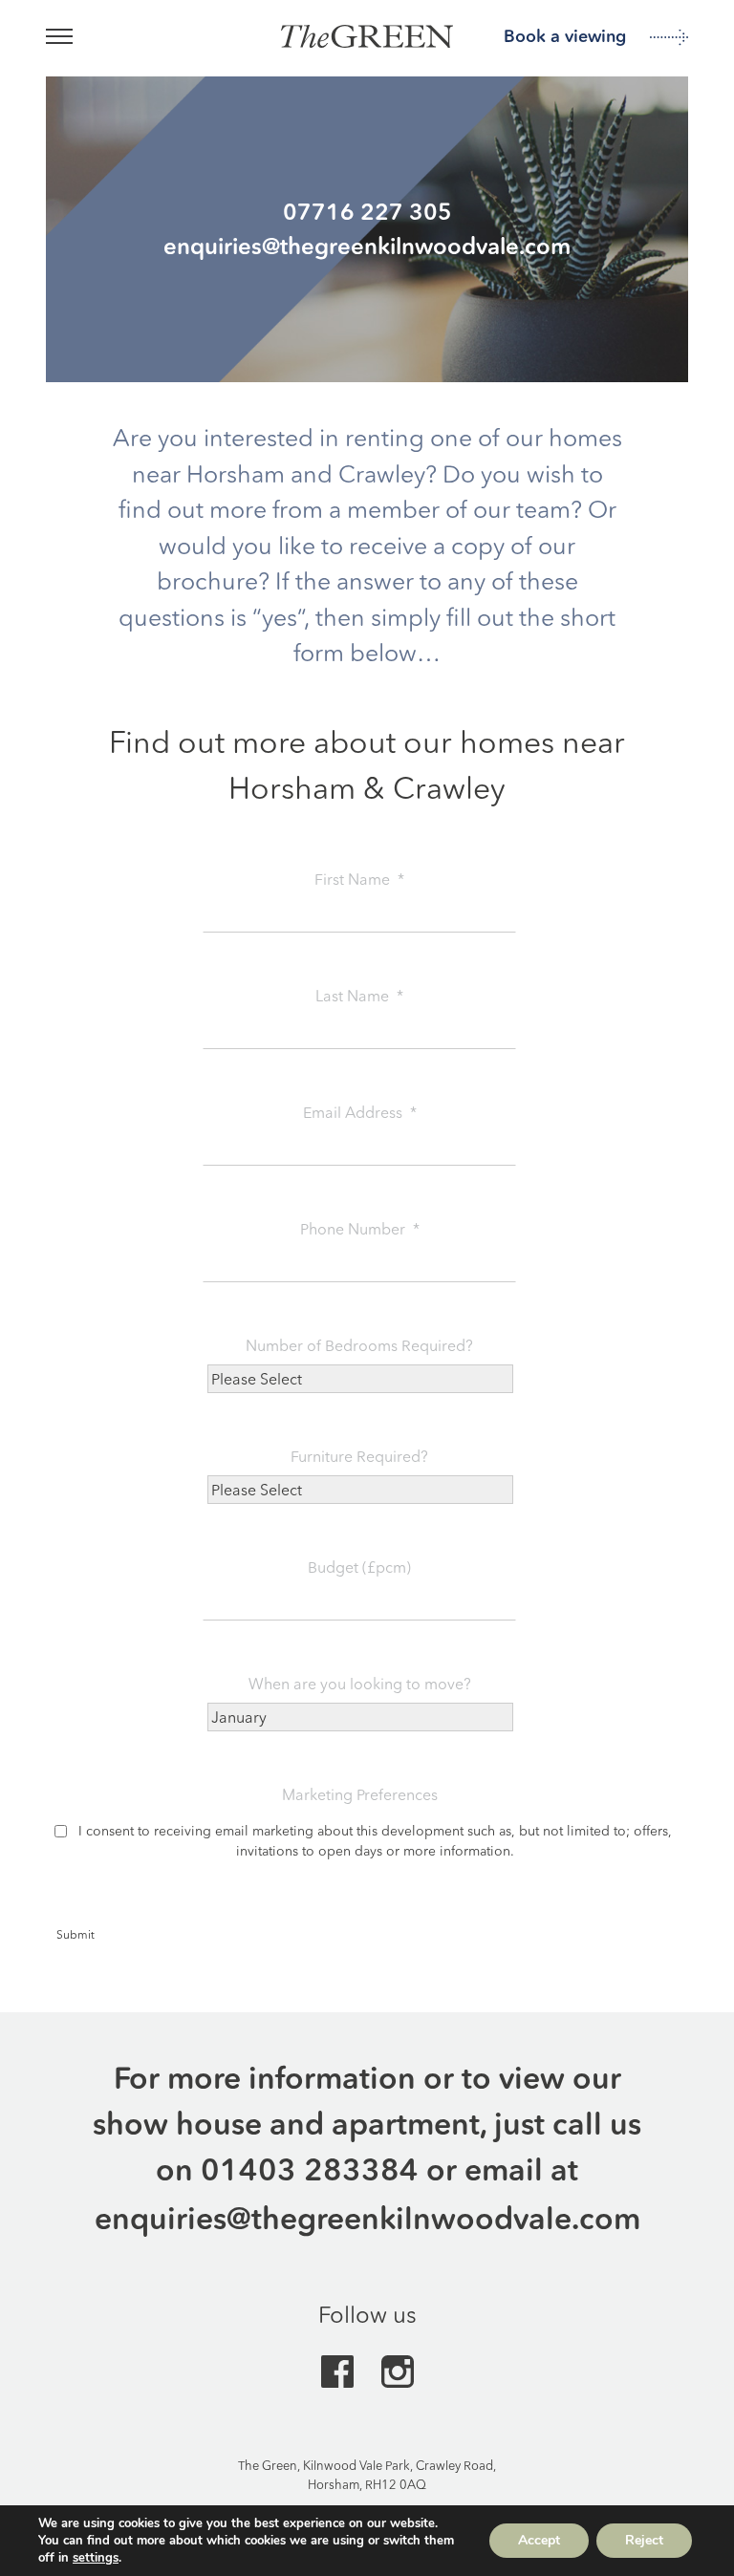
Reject (644, 2540)
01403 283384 (310, 2169)
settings (96, 2558)
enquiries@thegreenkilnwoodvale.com (367, 2218)
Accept (539, 2540)
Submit (76, 1934)
